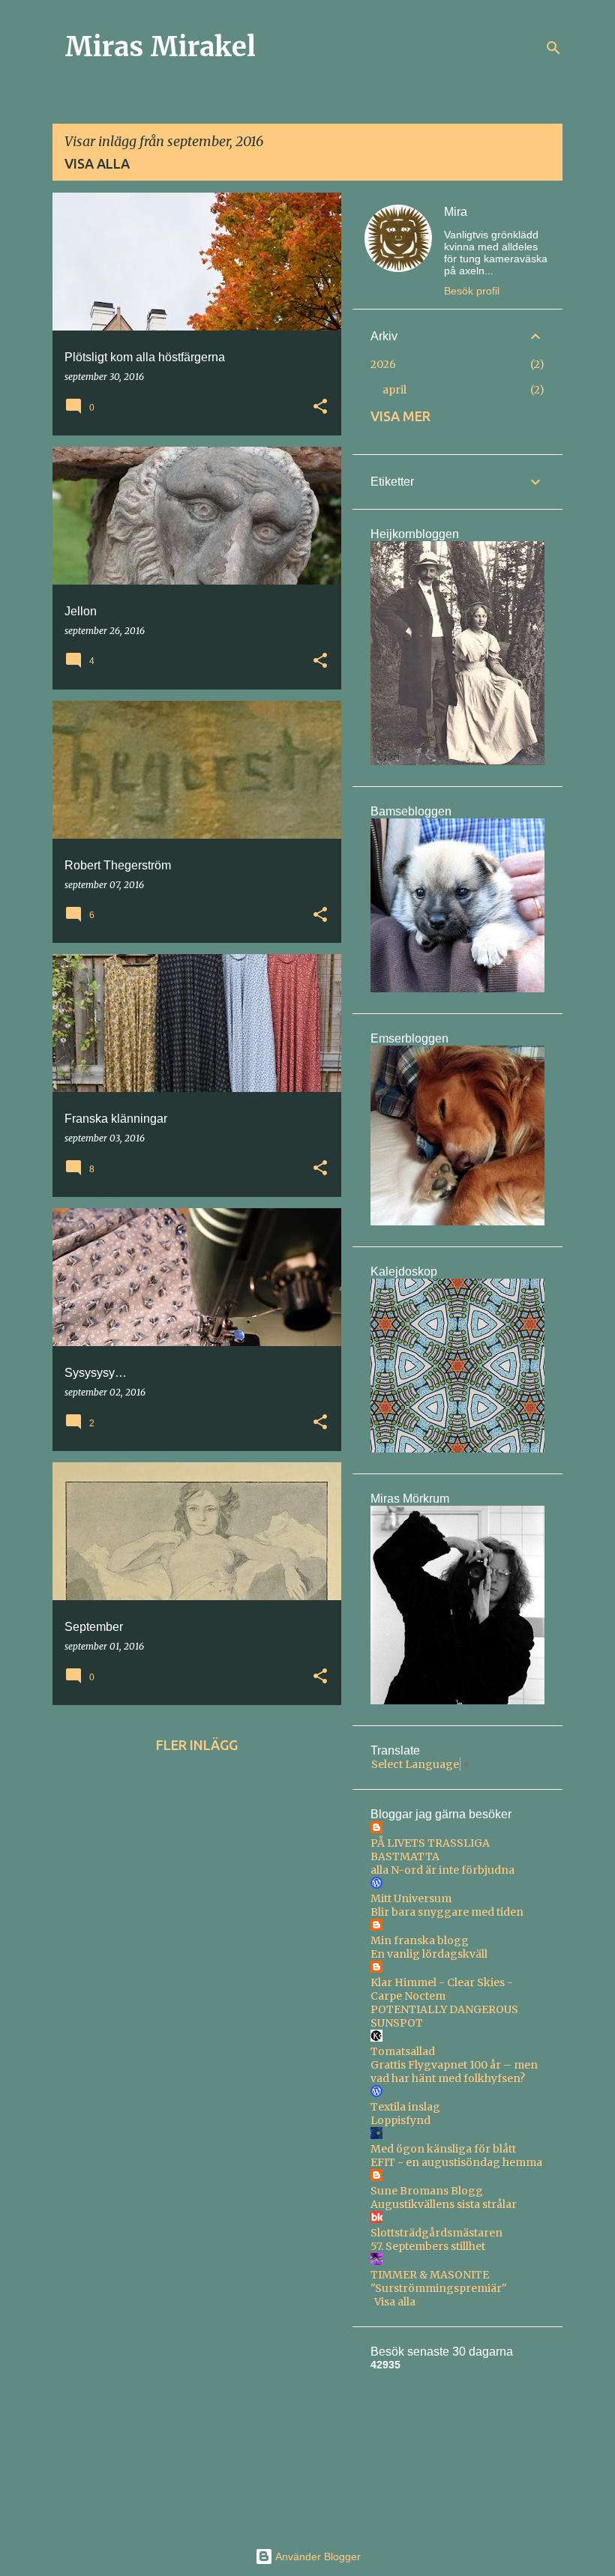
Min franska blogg (420, 1940)
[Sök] (553, 48)
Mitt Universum (411, 1898)
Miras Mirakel (160, 47)
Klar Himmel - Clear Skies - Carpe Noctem (442, 1989)
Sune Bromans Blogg (427, 2191)
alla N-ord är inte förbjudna (442, 1870)
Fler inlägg (197, 1745)
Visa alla (97, 163)
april (394, 390)
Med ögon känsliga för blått (443, 2149)
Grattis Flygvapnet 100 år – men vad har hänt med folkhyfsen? (454, 2072)
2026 (383, 364)
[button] (320, 407)
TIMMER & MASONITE (430, 2275)
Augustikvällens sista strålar (444, 2204)
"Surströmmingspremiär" (439, 2288)
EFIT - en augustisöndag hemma (456, 2162)
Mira (456, 212)
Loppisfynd (400, 2120)
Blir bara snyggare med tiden (447, 1912)
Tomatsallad (403, 2051)
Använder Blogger (317, 2557)
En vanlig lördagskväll (429, 1954)
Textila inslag (405, 2107)
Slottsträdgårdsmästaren (436, 2233)
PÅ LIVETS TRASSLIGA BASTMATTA (430, 1850)
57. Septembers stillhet (428, 2246)
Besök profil (472, 291)
